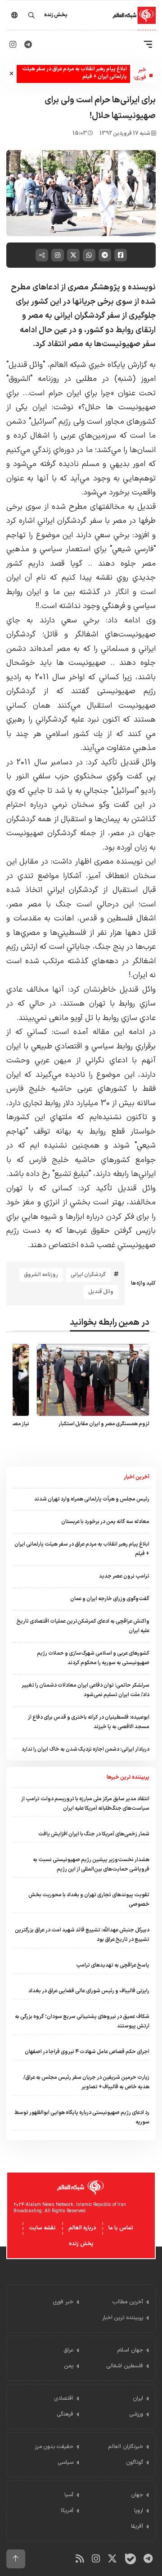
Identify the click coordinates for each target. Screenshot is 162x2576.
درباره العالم (82, 2228)
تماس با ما (121, 2228)
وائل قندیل (101, 1292)
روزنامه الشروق (41, 1275)
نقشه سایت (42, 2228)
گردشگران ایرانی (88, 1275)
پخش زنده (81, 2244)
